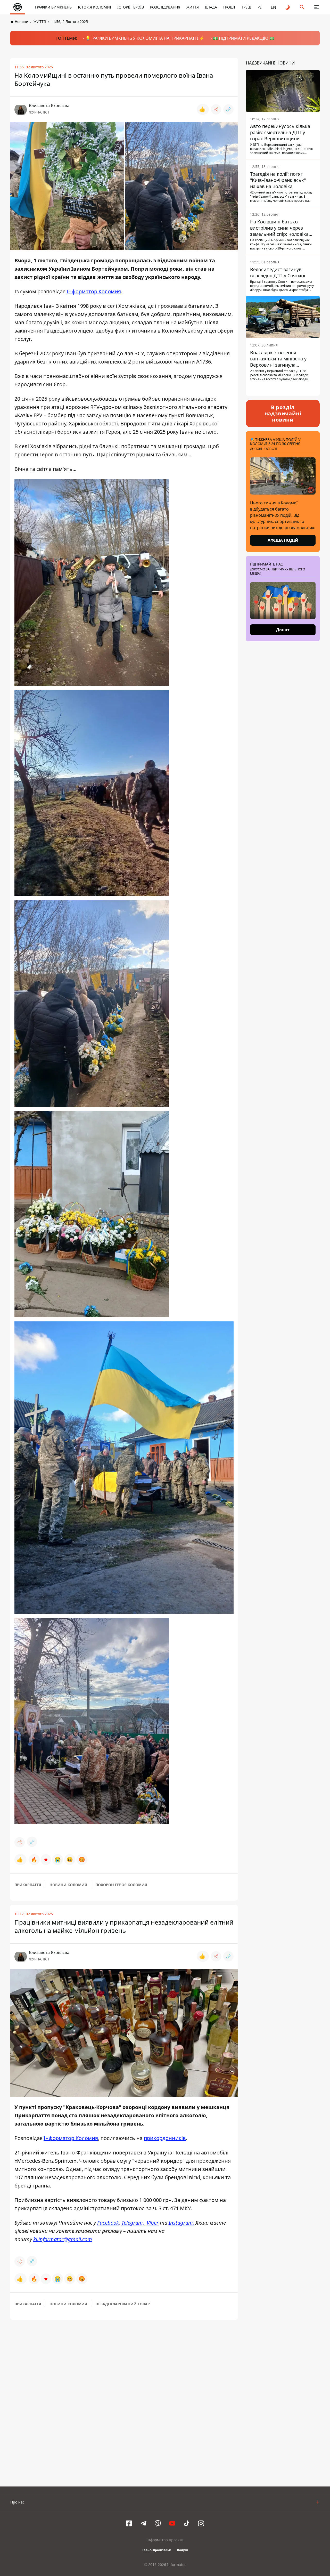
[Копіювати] (228, 109)
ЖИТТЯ (193, 7)
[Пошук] (302, 7)
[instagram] (201, 2523)
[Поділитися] (216, 109)
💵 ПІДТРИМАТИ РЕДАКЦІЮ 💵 (244, 38)
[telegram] (143, 2523)
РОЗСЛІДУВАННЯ (165, 7)
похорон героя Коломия (121, 1885)
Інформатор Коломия (94, 291)
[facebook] (129, 2523)
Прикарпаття (28, 1885)
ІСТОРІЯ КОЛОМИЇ (94, 7)
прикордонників (165, 2138)
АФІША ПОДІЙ (283, 540)
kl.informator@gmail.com (63, 2239)
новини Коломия (68, 1885)
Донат (283, 630)
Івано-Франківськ (157, 2550)
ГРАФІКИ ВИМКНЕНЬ (53, 7)
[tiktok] (187, 2523)
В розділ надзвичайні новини (283, 413)
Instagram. (181, 2223)
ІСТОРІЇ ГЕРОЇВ (131, 7)
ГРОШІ (229, 7)
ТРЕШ (246, 7)
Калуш (183, 2550)
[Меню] (317, 7)
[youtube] (172, 2523)
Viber (153, 2223)
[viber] (158, 2523)
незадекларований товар (123, 2304)
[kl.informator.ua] (18, 7)
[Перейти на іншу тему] (288, 7)
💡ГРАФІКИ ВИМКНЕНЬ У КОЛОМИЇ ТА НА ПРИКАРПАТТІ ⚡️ (145, 38)
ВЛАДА (211, 7)
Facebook (108, 2223)
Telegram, (133, 2223)
